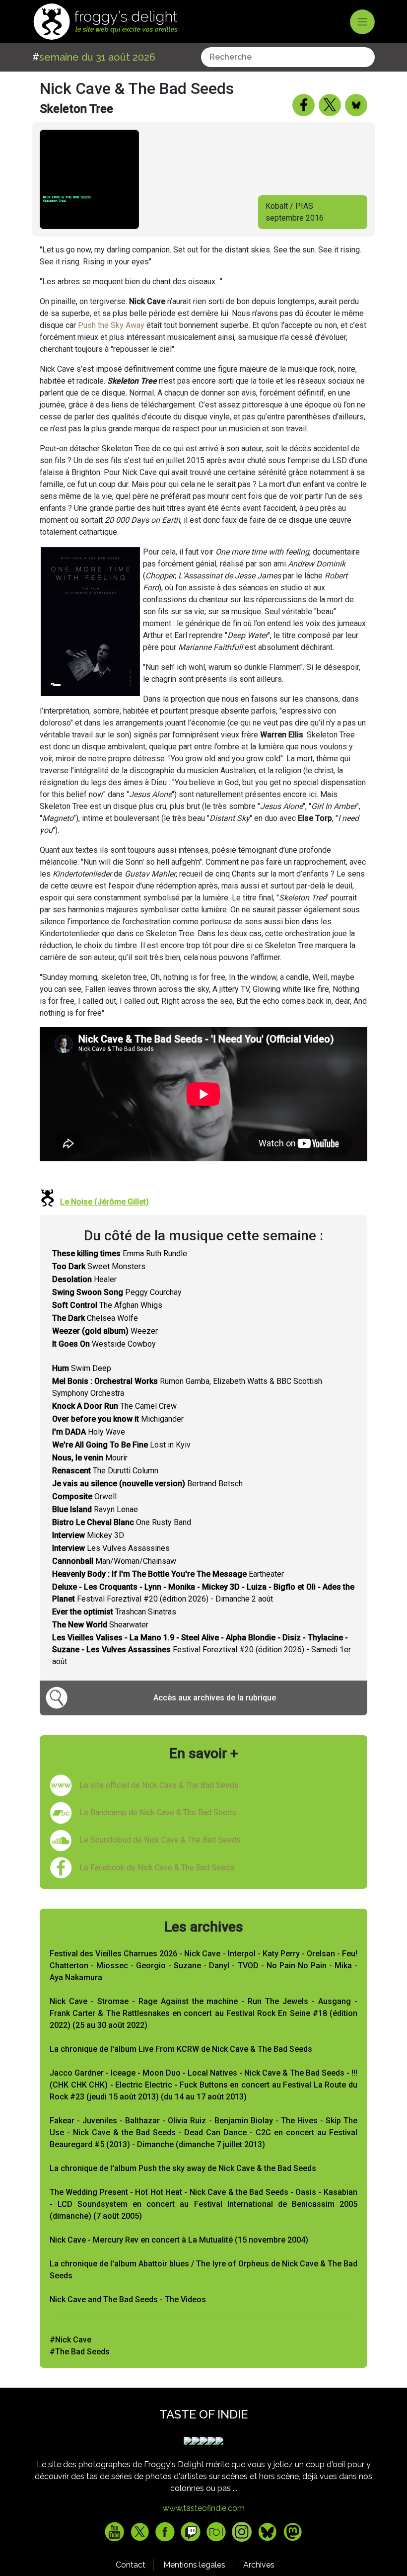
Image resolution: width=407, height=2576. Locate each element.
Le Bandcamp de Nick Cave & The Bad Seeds (158, 1812)
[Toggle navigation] (362, 22)
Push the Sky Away (111, 325)
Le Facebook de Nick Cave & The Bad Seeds (157, 1868)
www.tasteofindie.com (204, 2508)
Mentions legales (194, 2565)
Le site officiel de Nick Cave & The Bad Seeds (159, 1785)
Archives (259, 2565)
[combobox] (288, 57)
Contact (131, 2565)
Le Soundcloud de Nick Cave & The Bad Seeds (160, 1840)
